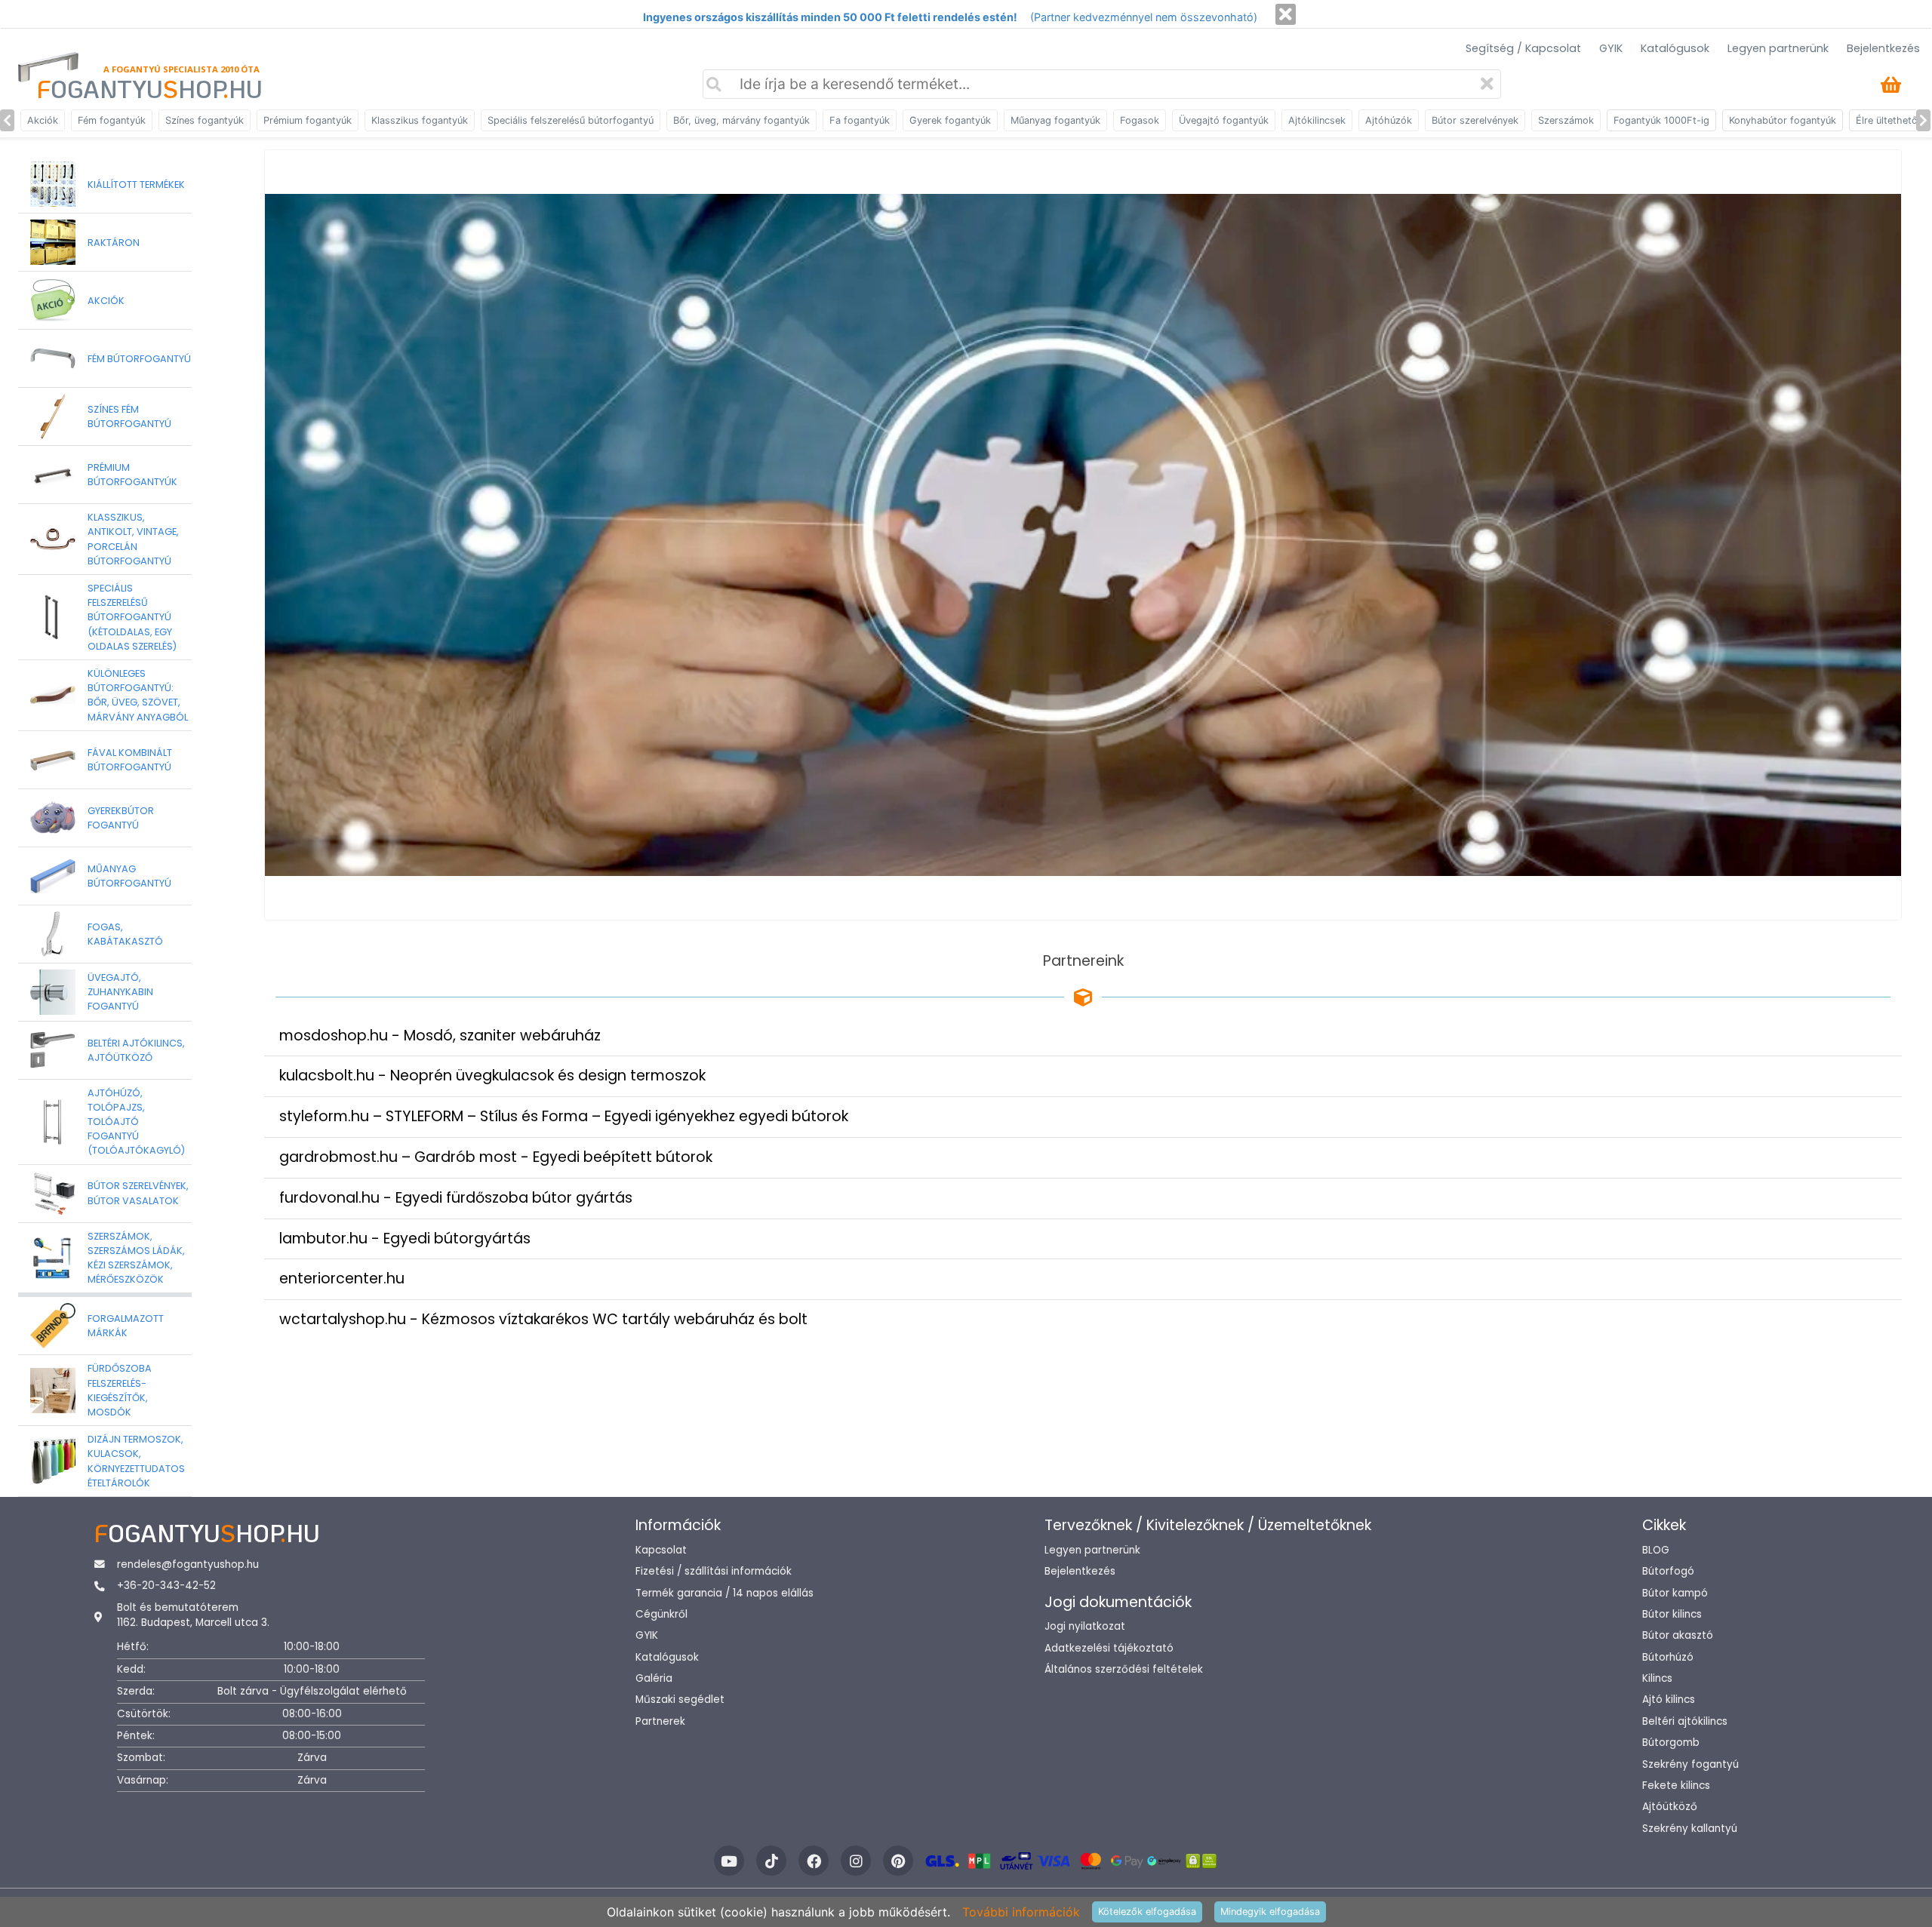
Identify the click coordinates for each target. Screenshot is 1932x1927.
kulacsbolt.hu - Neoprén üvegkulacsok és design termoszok (492, 1076)
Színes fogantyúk (205, 120)
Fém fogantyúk (112, 120)
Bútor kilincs (1672, 1614)
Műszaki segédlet (680, 1700)
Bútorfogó (1668, 1571)
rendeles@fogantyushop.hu (188, 1564)
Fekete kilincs (1676, 1786)
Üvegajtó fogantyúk (1224, 120)
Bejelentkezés (1883, 48)
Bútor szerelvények (1475, 120)
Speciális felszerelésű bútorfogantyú (571, 120)
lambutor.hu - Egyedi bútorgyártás (405, 1239)
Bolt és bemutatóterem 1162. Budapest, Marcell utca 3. (193, 1615)
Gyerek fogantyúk (950, 120)
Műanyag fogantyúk (1055, 120)
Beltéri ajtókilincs (1685, 1721)
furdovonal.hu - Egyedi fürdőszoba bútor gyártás (456, 1198)
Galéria (654, 1678)
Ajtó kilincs (1669, 1700)
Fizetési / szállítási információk (714, 1571)
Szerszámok (1566, 120)
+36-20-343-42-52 (166, 1586)
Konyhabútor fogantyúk (1783, 120)
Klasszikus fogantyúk (420, 120)
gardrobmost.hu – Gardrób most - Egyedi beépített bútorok (496, 1157)
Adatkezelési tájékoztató (1109, 1648)
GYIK (1611, 48)
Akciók (43, 120)
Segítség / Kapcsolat (1523, 48)
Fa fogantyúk (860, 120)
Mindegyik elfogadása (1270, 1912)
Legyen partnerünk (1778, 48)
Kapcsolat (661, 1550)
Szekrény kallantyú (1690, 1829)
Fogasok (1140, 120)
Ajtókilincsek (1317, 120)
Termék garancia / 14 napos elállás (724, 1593)
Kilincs (1657, 1678)
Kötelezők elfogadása (1147, 1912)
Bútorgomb (1671, 1743)
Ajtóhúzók (1389, 120)
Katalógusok (1675, 48)
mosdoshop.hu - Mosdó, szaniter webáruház (440, 1036)
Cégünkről (661, 1614)
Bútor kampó (1675, 1593)
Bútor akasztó (1678, 1635)
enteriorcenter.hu (342, 1279)
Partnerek (660, 1721)
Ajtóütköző (1670, 1807)
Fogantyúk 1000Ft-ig (1661, 120)
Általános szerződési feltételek (1124, 1669)
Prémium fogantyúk (308, 120)
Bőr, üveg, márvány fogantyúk (741, 120)
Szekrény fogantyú (1690, 1764)
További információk (1021, 1912)
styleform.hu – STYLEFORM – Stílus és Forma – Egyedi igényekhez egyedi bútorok (564, 1116)
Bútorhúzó (1668, 1657)
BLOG (1656, 1550)
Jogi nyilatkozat (1085, 1626)
